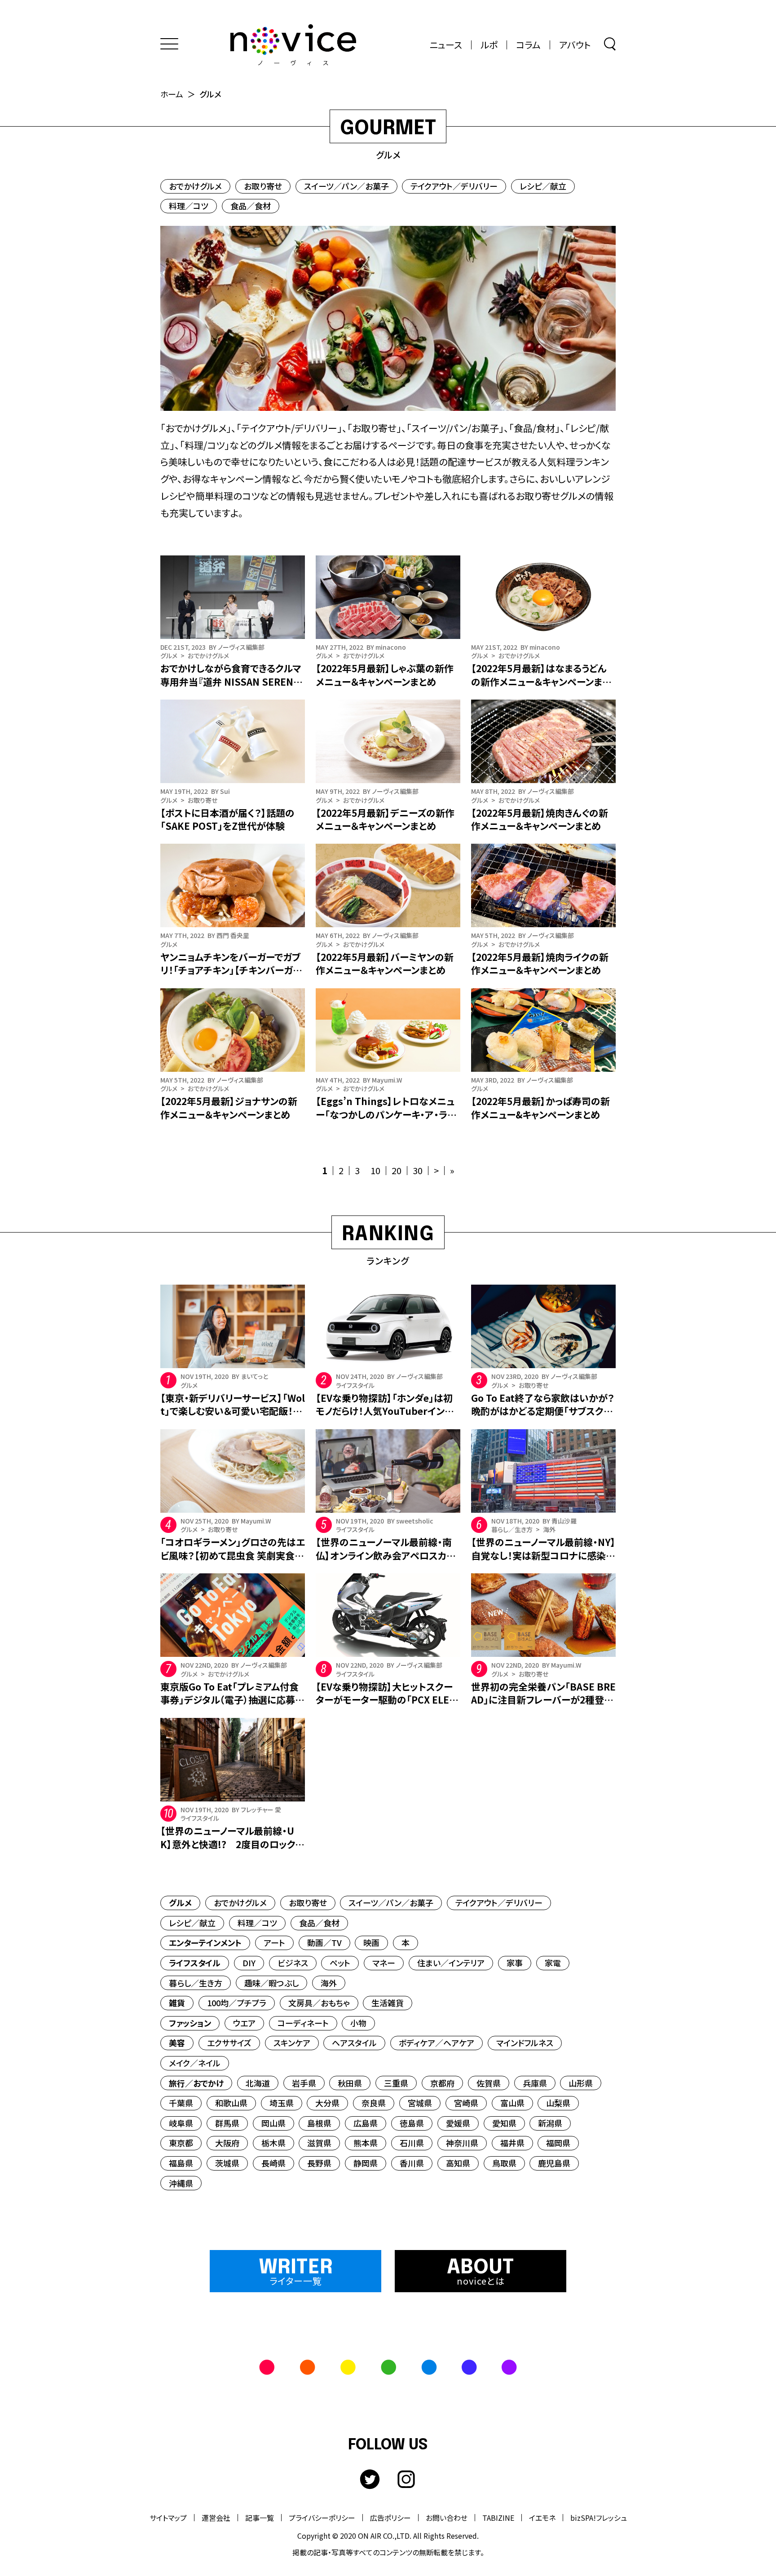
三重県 (396, 2083)
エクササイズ (229, 2043)
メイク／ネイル (195, 2063)
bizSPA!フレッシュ (599, 2518)
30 (418, 1170)
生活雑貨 (388, 2003)
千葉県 (181, 2103)
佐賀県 (489, 2083)
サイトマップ (168, 2518)
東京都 (181, 2143)
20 (397, 1170)
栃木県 (273, 2143)
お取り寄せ (263, 186)
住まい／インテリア (451, 1963)
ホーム (172, 94)
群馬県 (227, 2123)
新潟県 (550, 2123)
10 (375, 1170)
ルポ (489, 45)
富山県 (512, 2103)
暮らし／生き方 (196, 1983)
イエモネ (542, 2518)
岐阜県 (181, 2123)
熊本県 (366, 2143)
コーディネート (303, 2023)
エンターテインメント (205, 1942)
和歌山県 (231, 2103)
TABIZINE (498, 2518)
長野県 (319, 2163)
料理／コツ (189, 206)
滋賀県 (319, 2143)
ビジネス (293, 1963)
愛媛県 (458, 2123)
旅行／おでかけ (196, 2083)
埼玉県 (282, 2103)
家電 (553, 1963)
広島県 (366, 2123)
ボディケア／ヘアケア (436, 2043)
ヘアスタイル (354, 2043)
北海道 (258, 2083)
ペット (340, 1963)
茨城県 (227, 2163)
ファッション (190, 2023)
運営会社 (216, 2518)
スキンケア (292, 2043)
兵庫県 (535, 2083)
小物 (358, 2023)
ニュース (446, 45)
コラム (528, 45)
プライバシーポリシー (322, 2518)
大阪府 (227, 2143)
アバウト (575, 45)
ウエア (244, 2023)
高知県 (458, 2163)
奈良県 (374, 2103)
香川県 (412, 2163)
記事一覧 (260, 2518)
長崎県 (273, 2163)
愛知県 (504, 2123)
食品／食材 (251, 206)
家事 (515, 1963)
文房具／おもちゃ (319, 2003)
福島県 (181, 2163)
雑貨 (177, 2003)
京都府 (442, 2083)
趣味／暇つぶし (271, 1983)
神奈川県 (462, 2143)
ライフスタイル (195, 1963)
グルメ (180, 1902)
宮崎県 (466, 2103)
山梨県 (558, 2103)
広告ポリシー (390, 2518)
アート (274, 1942)
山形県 (581, 2083)
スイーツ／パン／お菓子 (346, 186)
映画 (371, 1942)
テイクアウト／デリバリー (454, 186)
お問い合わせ (447, 2518)
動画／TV (324, 1942)
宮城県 (420, 2103)
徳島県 (412, 2123)
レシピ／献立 (543, 186)
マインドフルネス (525, 2043)
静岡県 (366, 2163)
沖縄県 (181, 2183)
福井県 (512, 2143)
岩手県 (304, 2083)
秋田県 (350, 2083)
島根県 (319, 2123)
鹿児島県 (554, 2163)
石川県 (412, 2143)
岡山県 (273, 2123)
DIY (249, 1963)
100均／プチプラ (237, 2003)
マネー (384, 1963)
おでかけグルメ (195, 186)
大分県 (327, 2103)
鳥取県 (504, 2163)
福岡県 (558, 2143)
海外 (329, 1983)
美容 (177, 2043)
